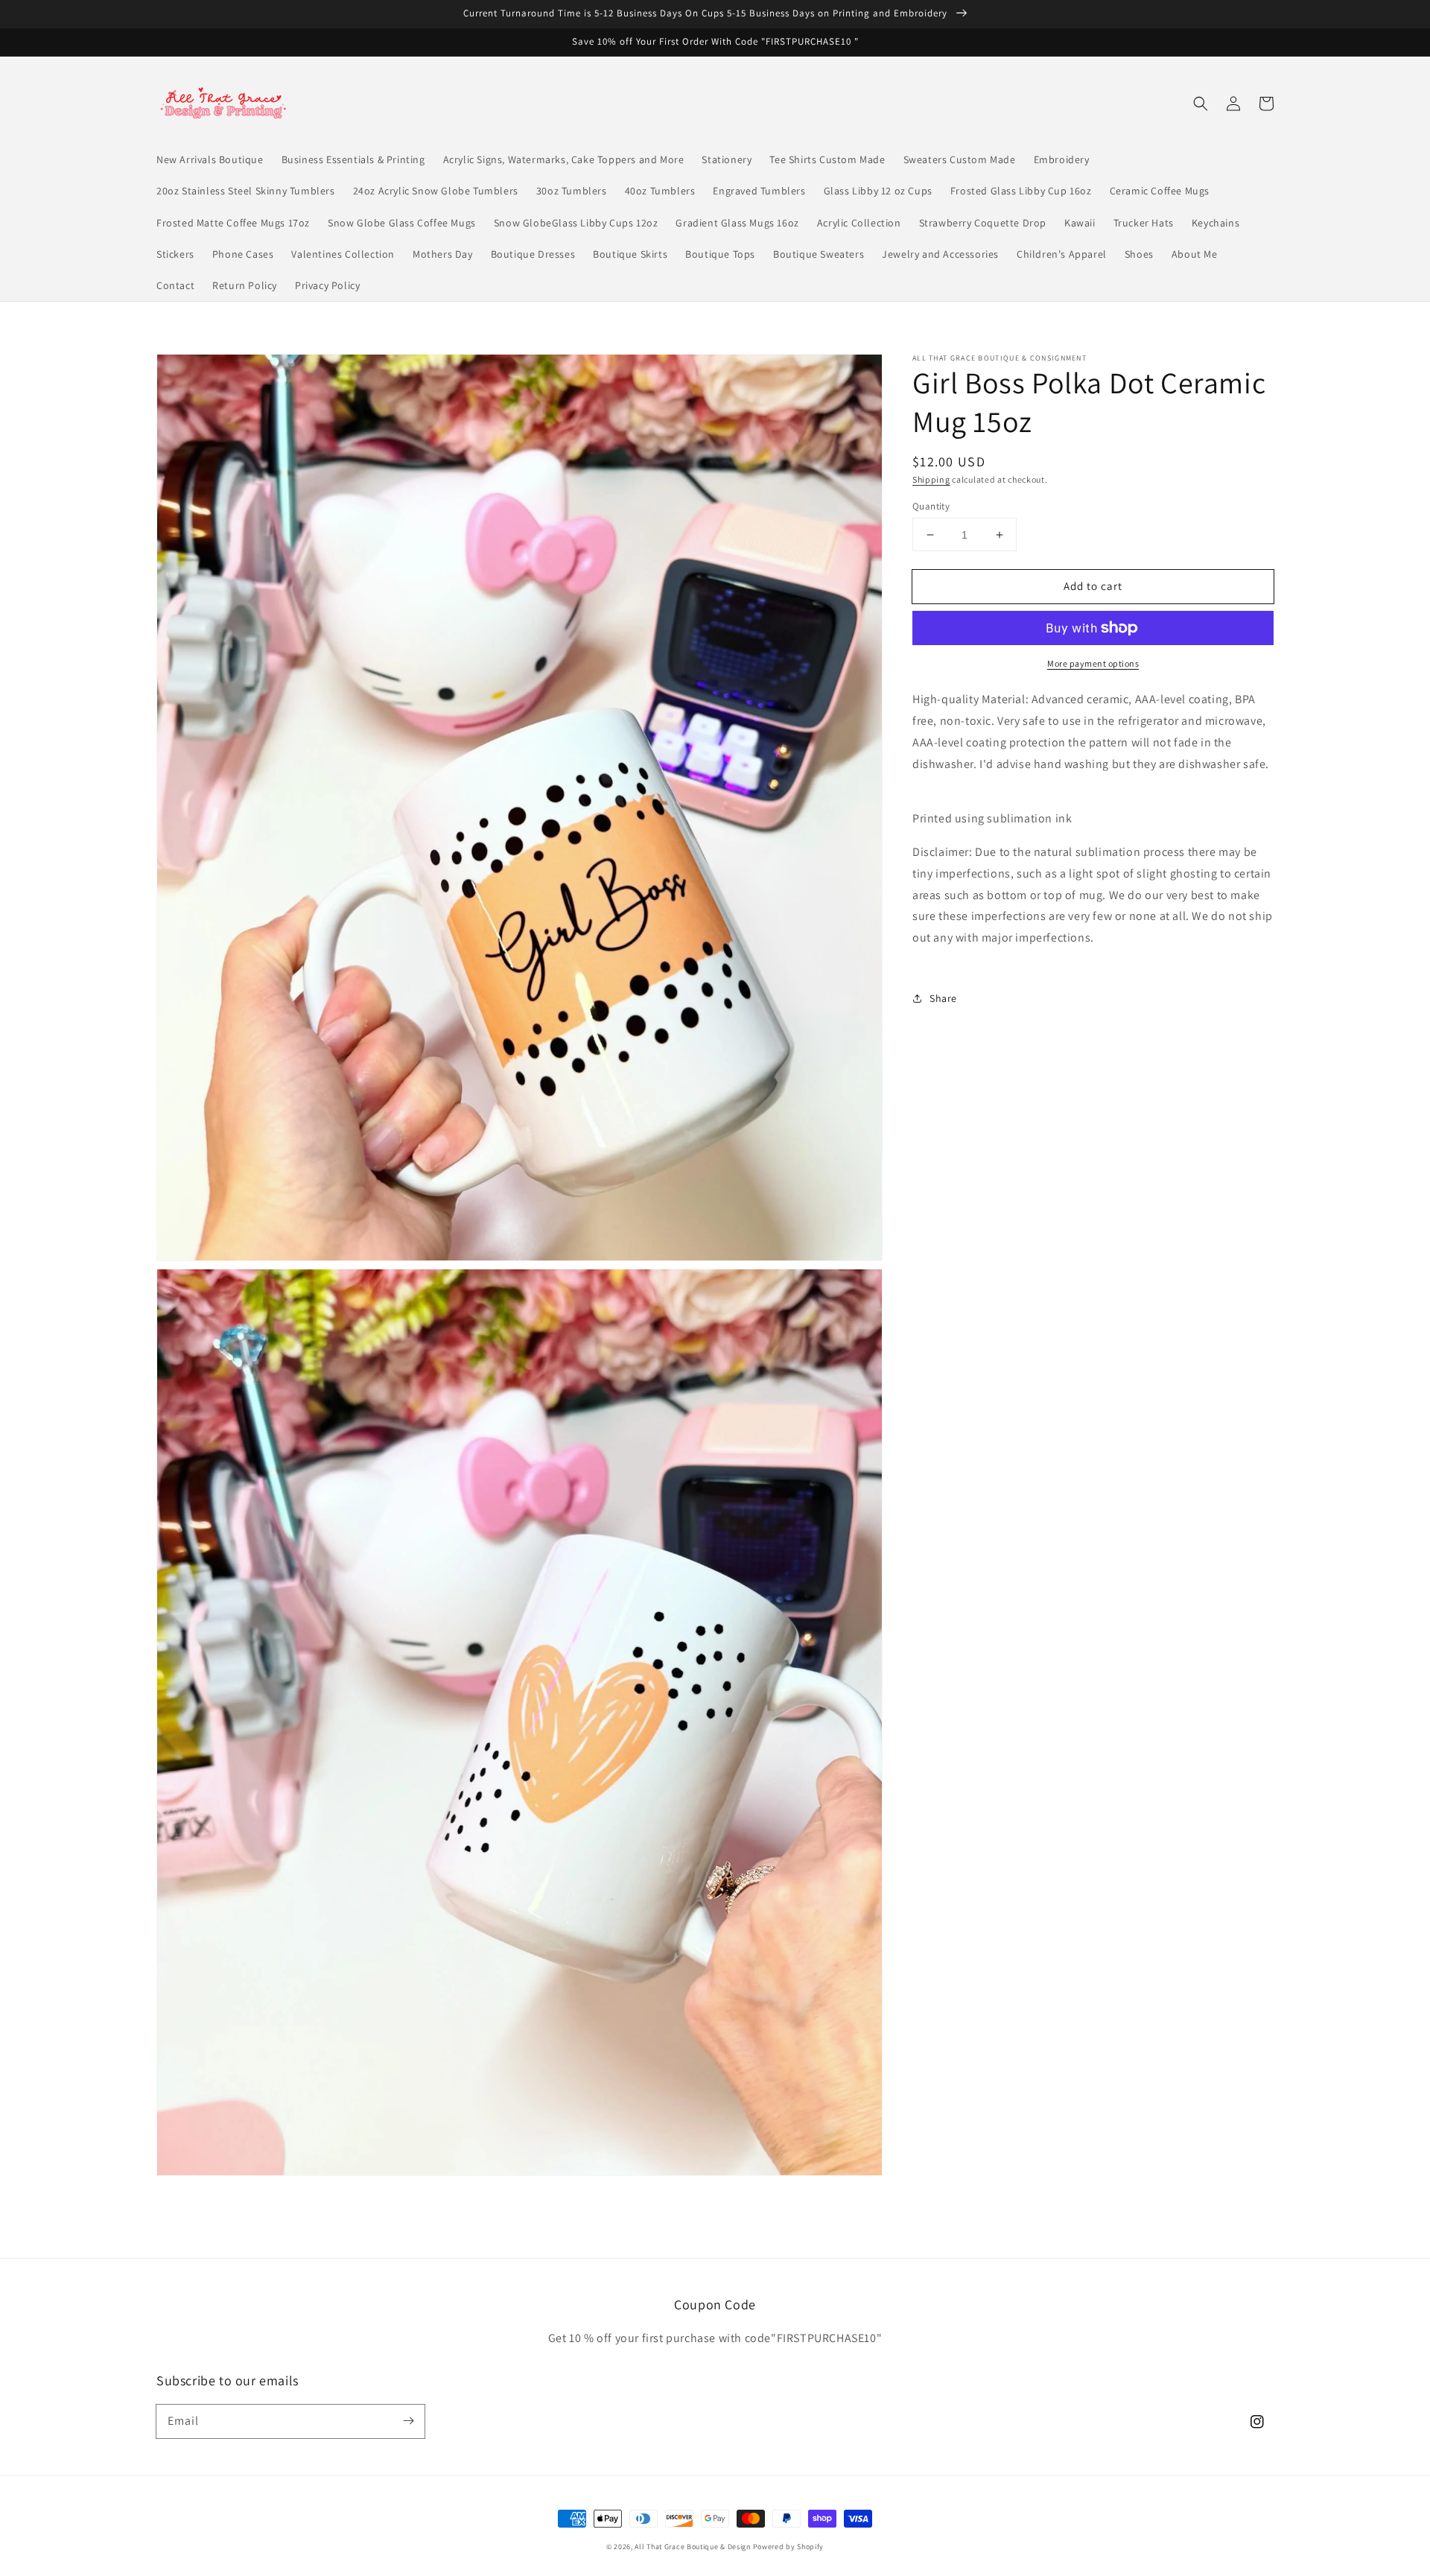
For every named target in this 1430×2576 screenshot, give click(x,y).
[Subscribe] (408, 2421)
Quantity (931, 506)
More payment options (1093, 663)
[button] (1201, 104)
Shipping (931, 479)
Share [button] (943, 998)
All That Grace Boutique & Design (693, 2547)
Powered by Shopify (789, 2547)
